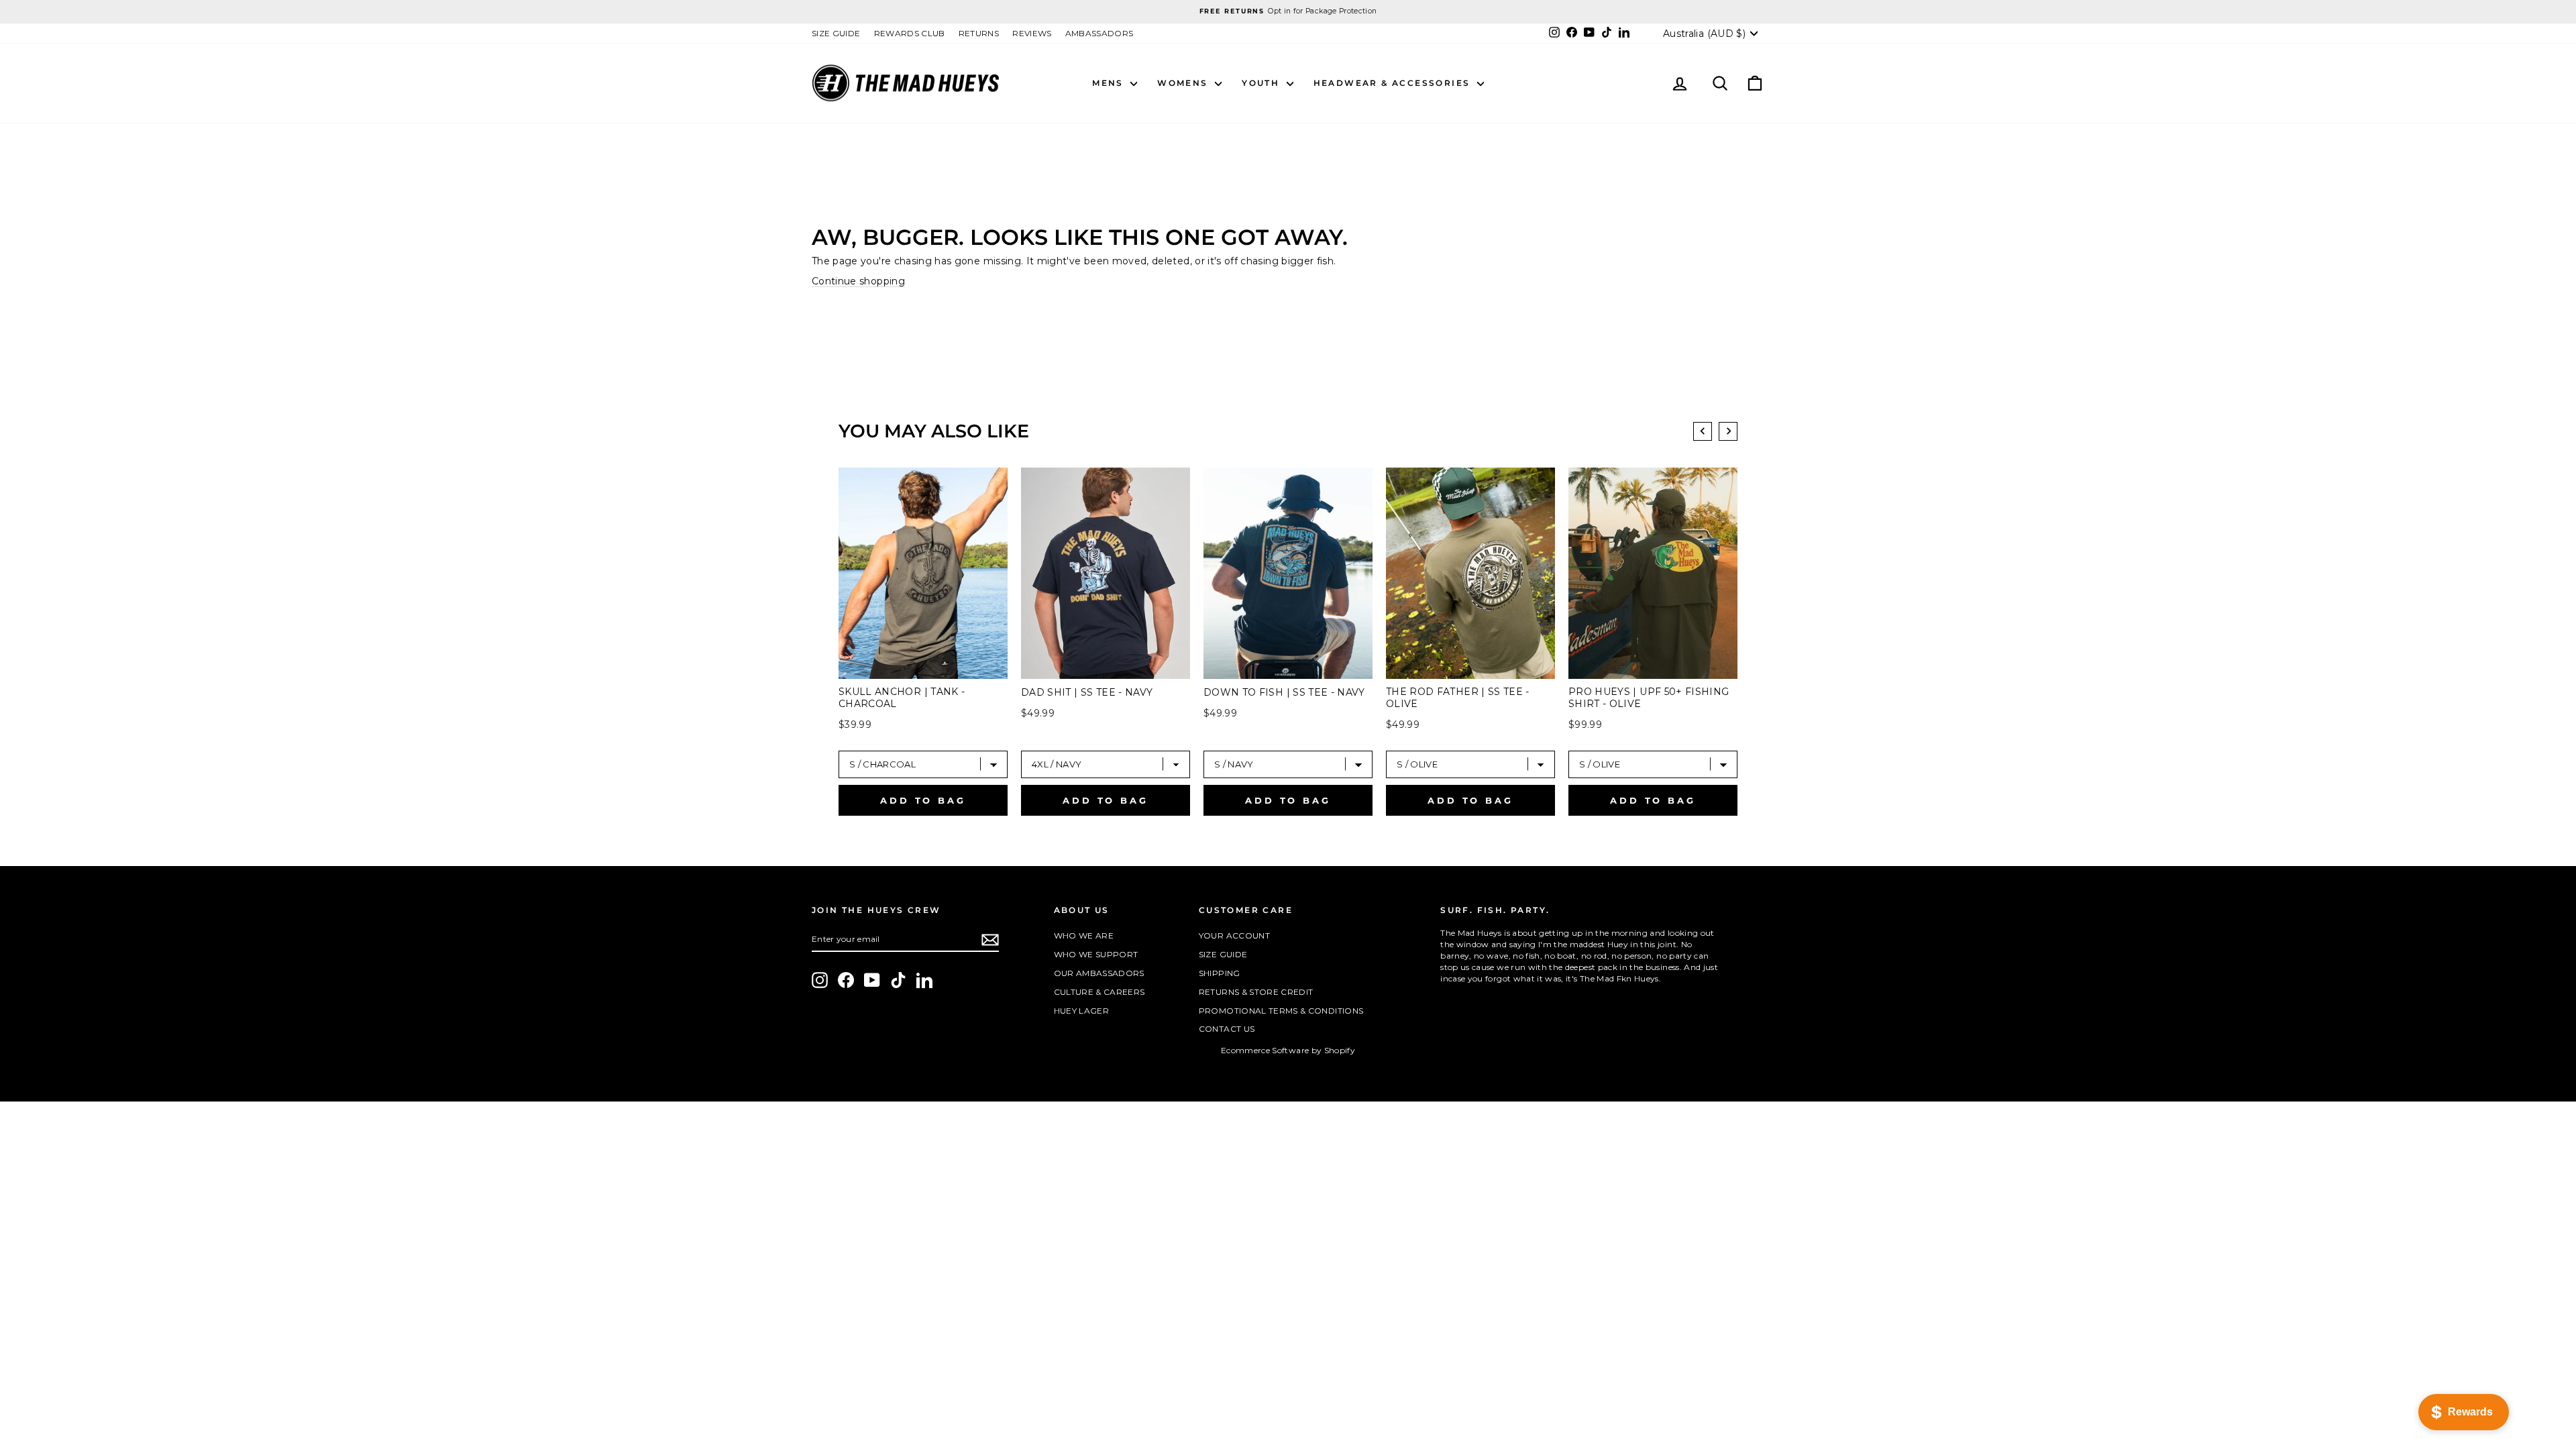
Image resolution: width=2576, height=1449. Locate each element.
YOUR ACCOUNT (1234, 935)
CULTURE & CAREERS (1099, 992)
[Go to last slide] (1703, 431)
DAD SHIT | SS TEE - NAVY (1087, 692)
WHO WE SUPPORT (1096, 954)
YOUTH (1262, 83)
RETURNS (979, 33)
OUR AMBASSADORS (1099, 973)
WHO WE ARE (1084, 935)
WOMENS (1184, 83)
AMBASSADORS (1099, 33)
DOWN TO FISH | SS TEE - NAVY (1284, 692)
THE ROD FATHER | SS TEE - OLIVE (1458, 698)
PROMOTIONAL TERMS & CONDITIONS (1281, 1011)
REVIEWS (1032, 33)
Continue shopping (858, 281)
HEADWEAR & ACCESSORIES (1394, 83)
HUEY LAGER (1082, 1011)
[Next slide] (1728, 431)
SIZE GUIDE (836, 33)
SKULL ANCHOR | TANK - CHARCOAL (902, 698)
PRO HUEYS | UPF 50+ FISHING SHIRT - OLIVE (1649, 698)
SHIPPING (1220, 973)
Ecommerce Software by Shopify (1288, 1050)
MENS (1110, 83)
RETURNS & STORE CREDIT (1256, 992)
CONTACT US (1227, 1029)
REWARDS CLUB (910, 33)
